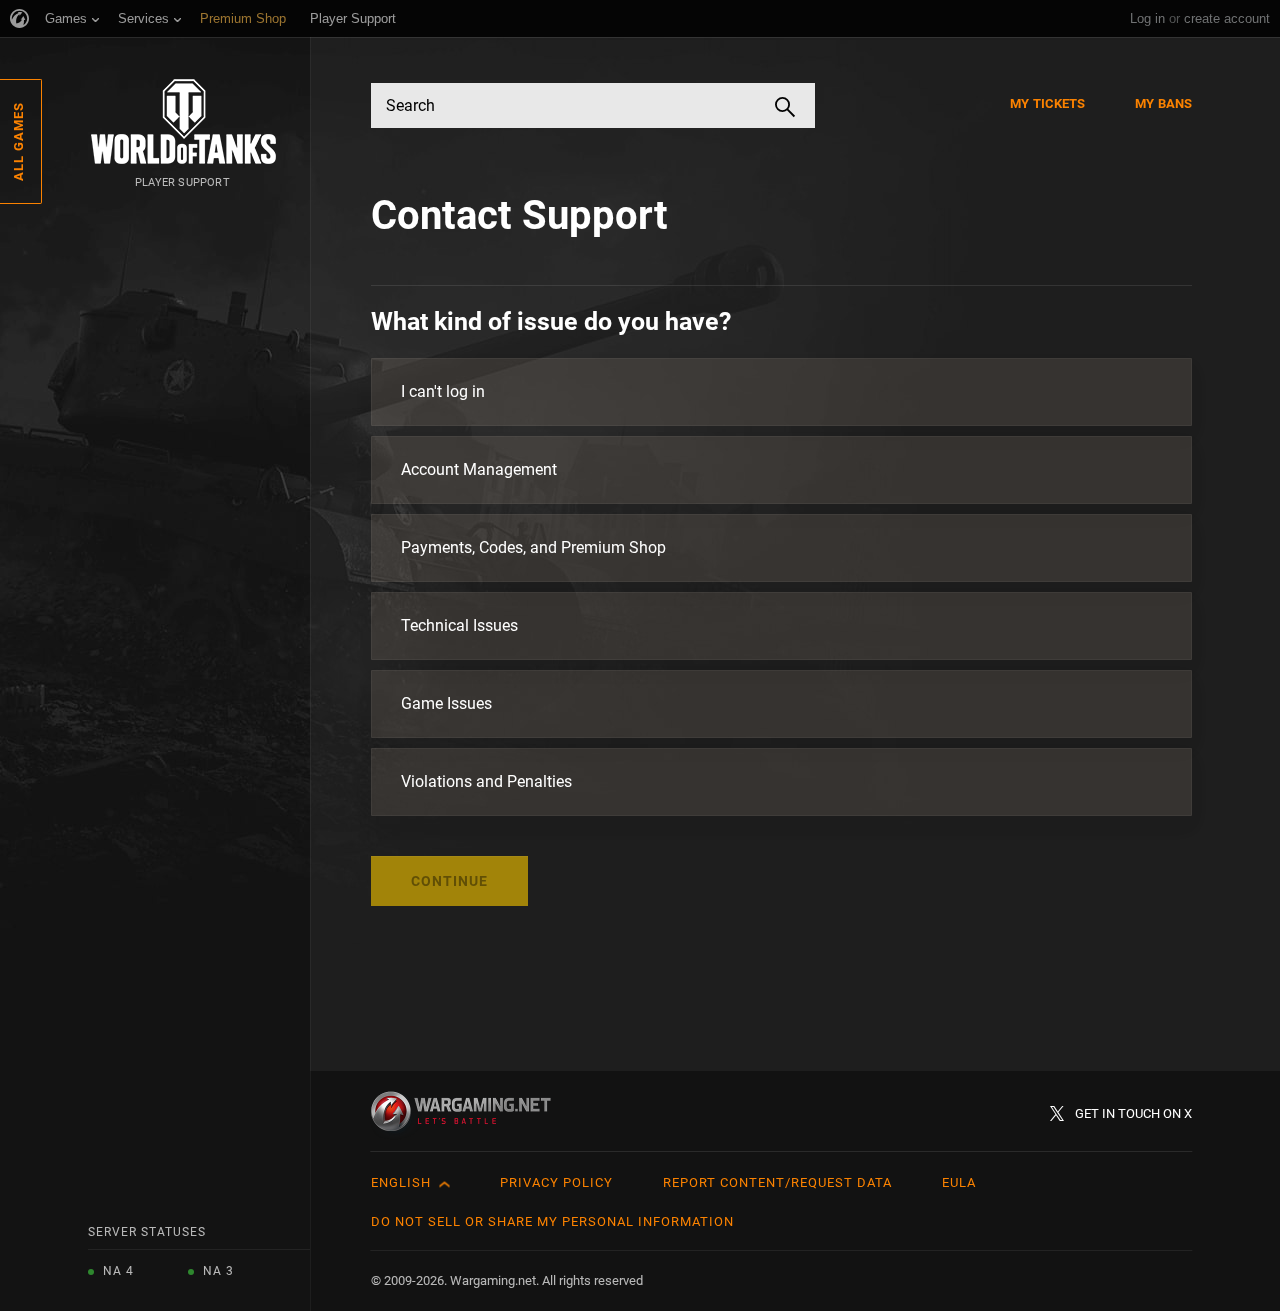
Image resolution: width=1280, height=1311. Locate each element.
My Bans (1163, 103)
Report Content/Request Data (777, 1182)
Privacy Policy (556, 1182)
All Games (18, 141)
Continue (449, 881)
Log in (1147, 18)
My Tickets (1047, 103)
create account (1227, 18)
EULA (959, 1182)
